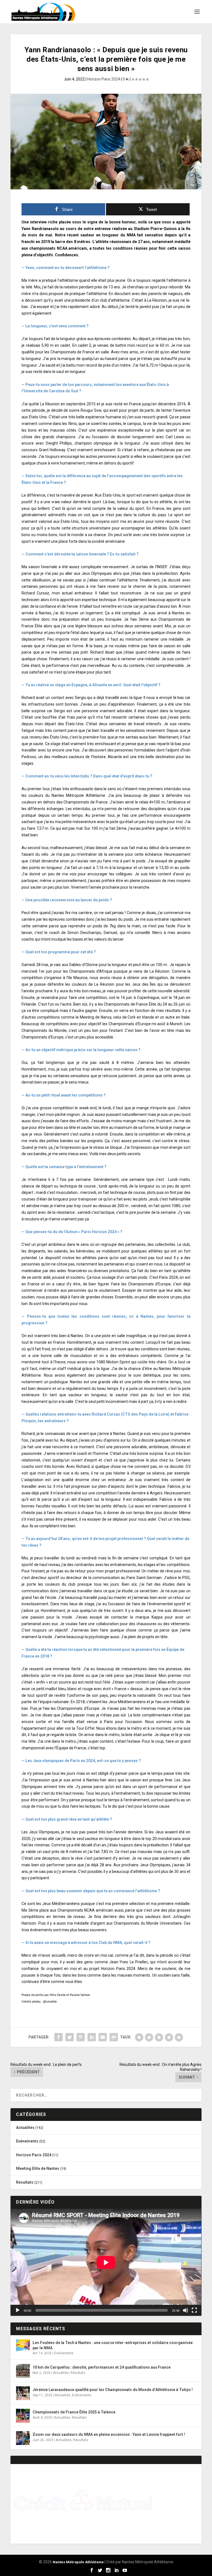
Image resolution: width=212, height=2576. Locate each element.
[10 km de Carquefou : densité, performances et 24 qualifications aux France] (23, 2371)
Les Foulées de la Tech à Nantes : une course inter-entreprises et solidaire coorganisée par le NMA (113, 2345)
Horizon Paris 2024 (104, 79)
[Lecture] (18, 2310)
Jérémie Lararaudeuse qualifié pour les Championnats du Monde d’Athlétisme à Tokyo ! (113, 2390)
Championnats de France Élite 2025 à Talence (74, 2412)
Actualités (25, 2128)
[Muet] (185, 2310)
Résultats (25, 2182)
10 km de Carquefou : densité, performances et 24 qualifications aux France (102, 2367)
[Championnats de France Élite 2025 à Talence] (23, 2416)
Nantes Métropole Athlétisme (78, 2562)
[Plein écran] (194, 2310)
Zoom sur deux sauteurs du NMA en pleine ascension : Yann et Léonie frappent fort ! (109, 2434)
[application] (106, 2262)
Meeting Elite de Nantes (38, 2168)
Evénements (27, 2141)
